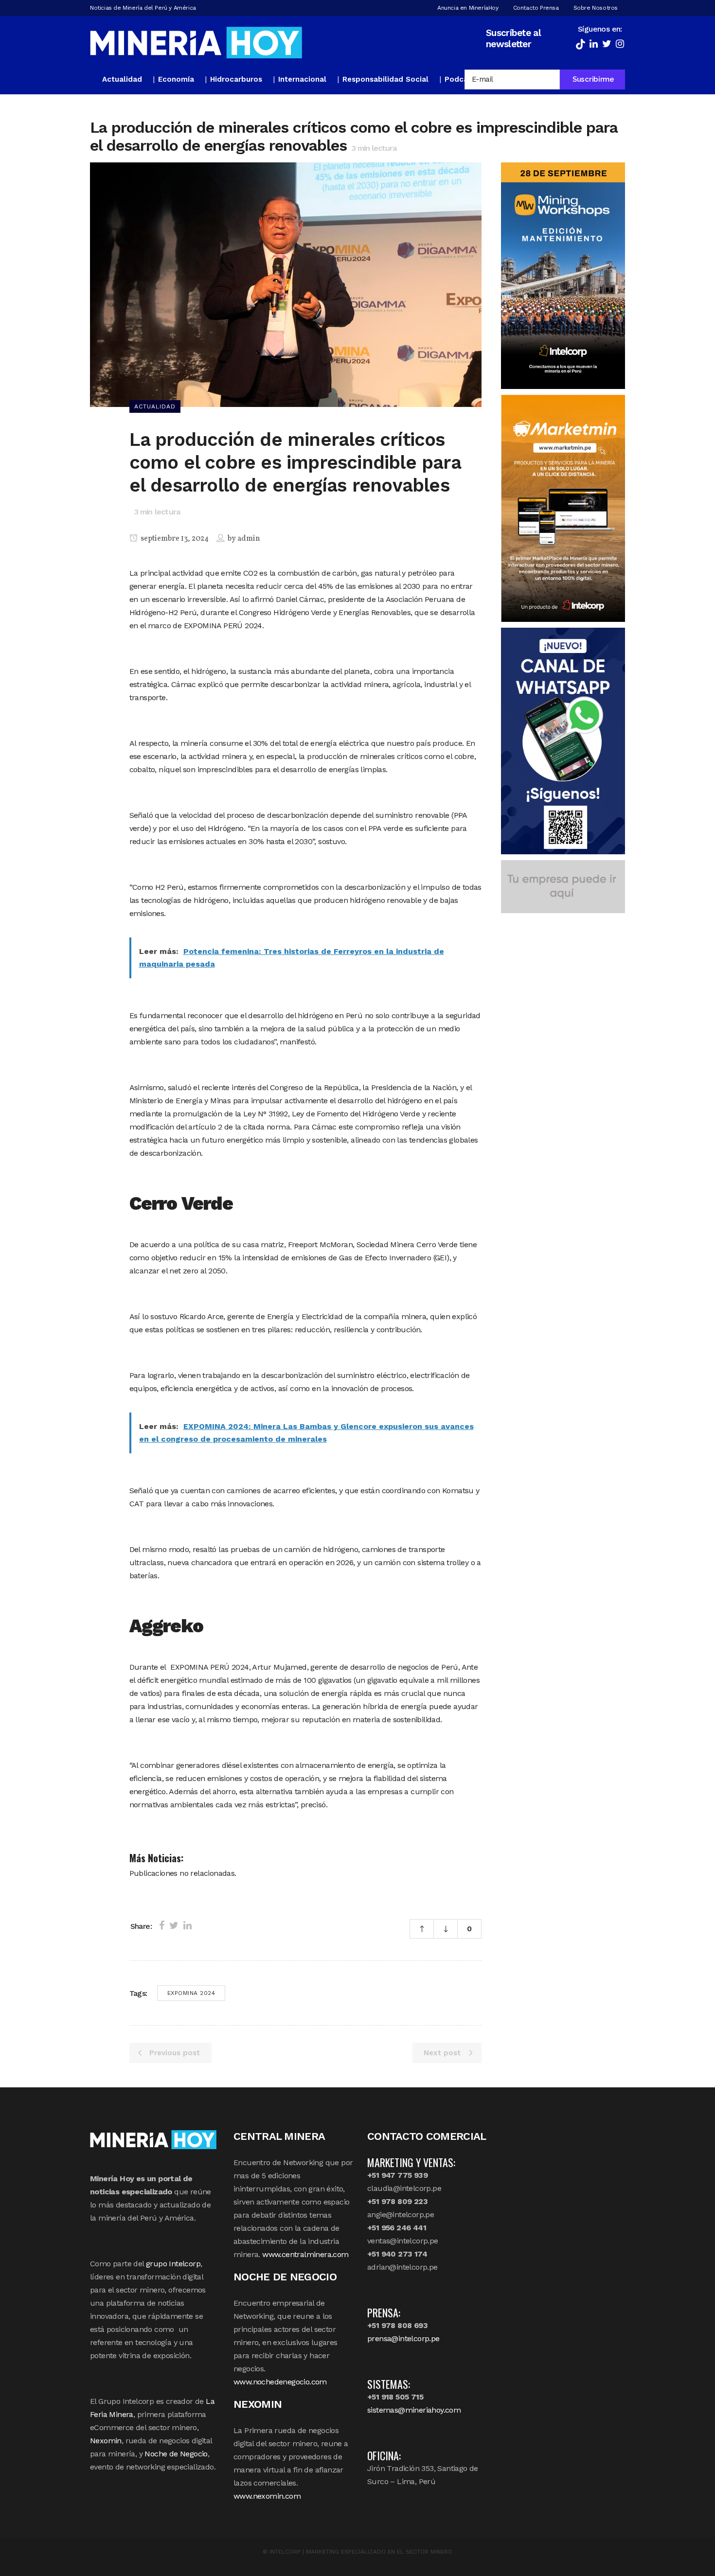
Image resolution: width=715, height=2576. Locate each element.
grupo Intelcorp (173, 2264)
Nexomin (106, 2441)
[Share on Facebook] (162, 1925)
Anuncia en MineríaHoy (468, 8)
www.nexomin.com (267, 2496)
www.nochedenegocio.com (280, 2382)
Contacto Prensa (536, 8)
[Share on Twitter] (174, 1925)
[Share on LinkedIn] (188, 1925)
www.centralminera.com (305, 2254)
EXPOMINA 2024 (191, 1993)
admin (249, 539)
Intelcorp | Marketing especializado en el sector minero (361, 2552)
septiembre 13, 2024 (174, 539)
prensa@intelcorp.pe (403, 2338)
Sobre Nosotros (596, 8)
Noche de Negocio (176, 2454)
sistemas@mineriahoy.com (414, 2410)
